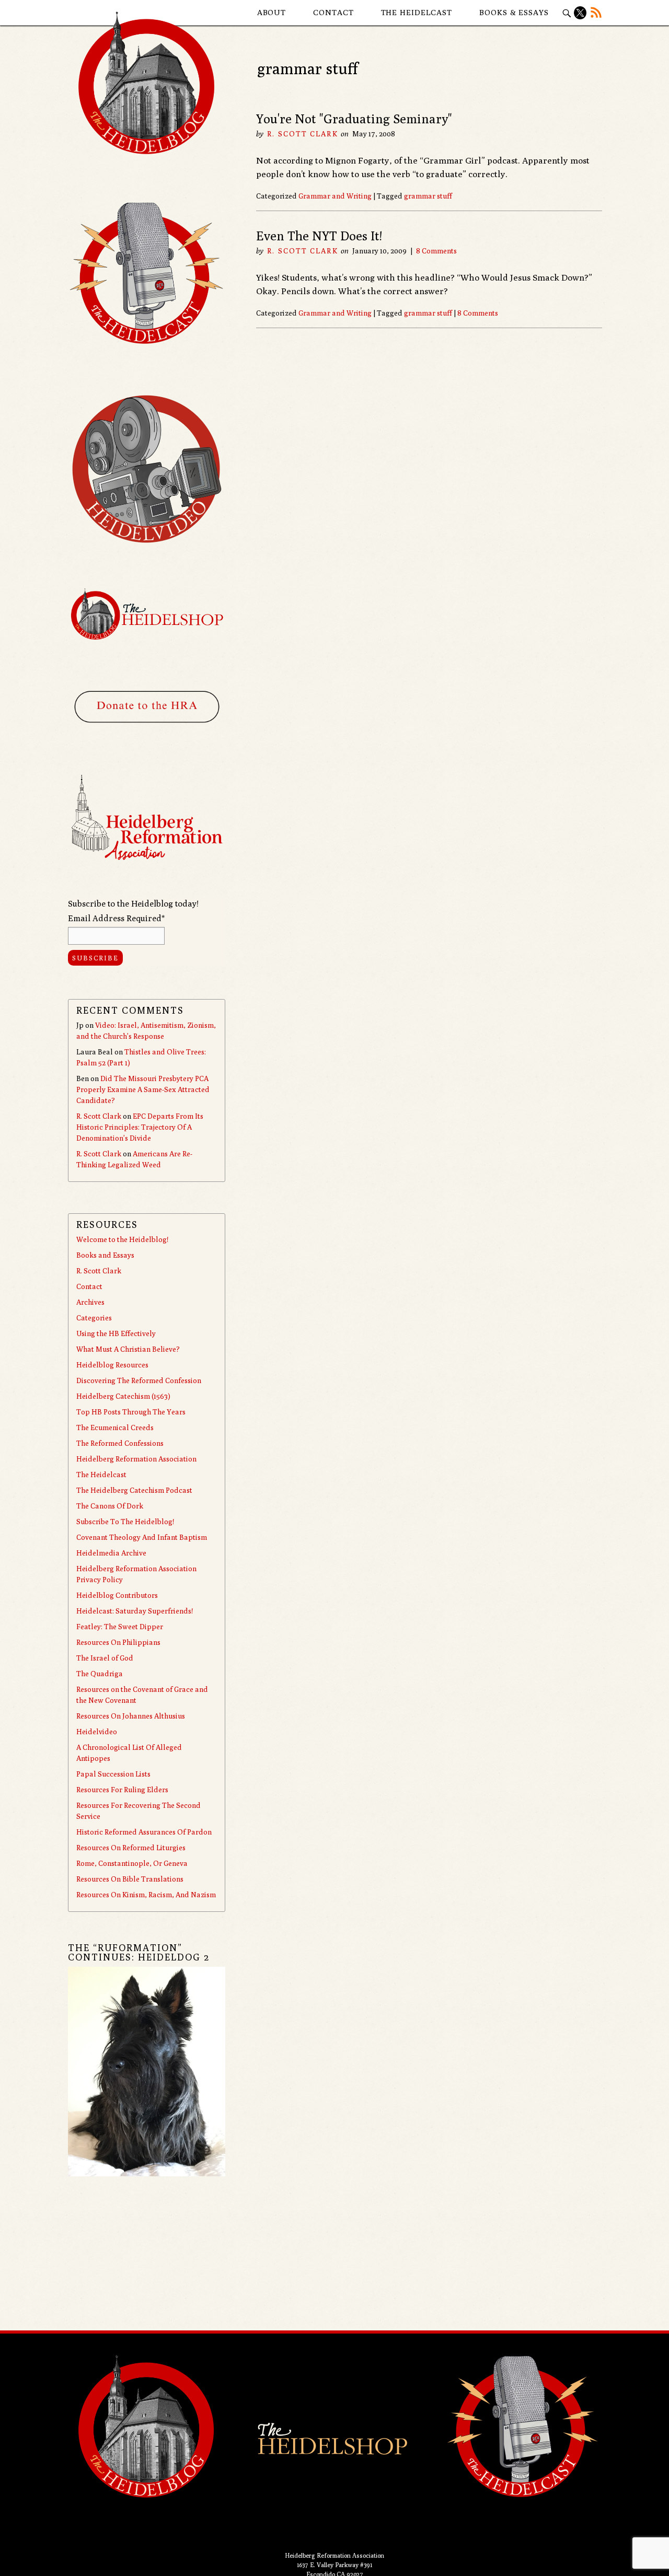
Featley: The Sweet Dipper (120, 1627)
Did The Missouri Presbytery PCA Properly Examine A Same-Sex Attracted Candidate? (143, 1089)
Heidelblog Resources (112, 1365)
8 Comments (436, 251)
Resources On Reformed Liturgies (131, 1848)
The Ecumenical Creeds (115, 1428)
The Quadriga (100, 1674)
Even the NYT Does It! (319, 236)
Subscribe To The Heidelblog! (125, 1522)
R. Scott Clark (302, 134)
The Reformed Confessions (120, 1443)
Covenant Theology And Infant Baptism (142, 1537)
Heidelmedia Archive (111, 1553)
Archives (90, 1302)
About (272, 12)
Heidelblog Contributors (117, 1595)
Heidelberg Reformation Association (136, 1459)
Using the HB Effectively (116, 1333)
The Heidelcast (417, 12)
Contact (333, 12)
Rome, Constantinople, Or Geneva (132, 1863)
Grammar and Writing (335, 196)
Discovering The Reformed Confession (139, 1380)
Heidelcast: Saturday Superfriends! (135, 1611)
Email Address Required (116, 918)
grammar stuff (428, 196)
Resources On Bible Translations (130, 1879)
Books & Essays (514, 12)
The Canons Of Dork (110, 1506)
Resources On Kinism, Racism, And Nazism (146, 1895)
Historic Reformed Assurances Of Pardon (144, 1832)
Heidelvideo (97, 1732)
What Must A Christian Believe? (128, 1349)
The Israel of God (105, 1658)
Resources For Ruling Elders (122, 1790)
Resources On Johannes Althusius (131, 1716)
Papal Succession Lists (113, 1774)
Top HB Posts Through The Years (131, 1412)
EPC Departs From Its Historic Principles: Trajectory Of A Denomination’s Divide (140, 1127)
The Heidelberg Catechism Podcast (134, 1490)
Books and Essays (105, 1255)
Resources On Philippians (118, 1642)
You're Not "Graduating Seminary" (354, 119)
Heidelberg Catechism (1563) (123, 1396)
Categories (94, 1318)
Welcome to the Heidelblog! (122, 1239)
